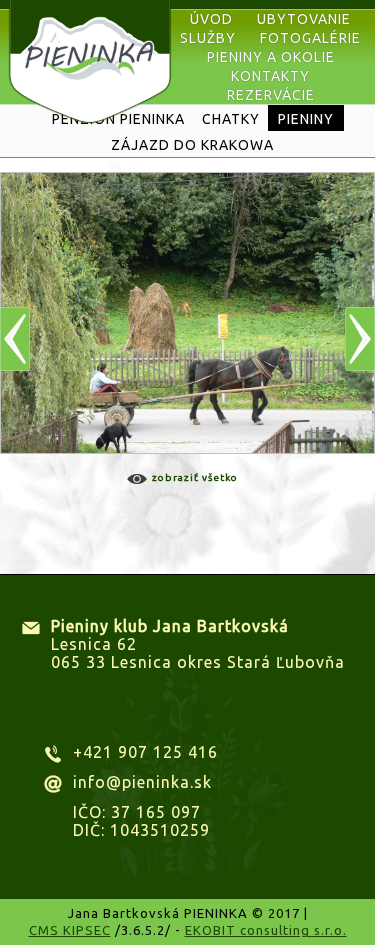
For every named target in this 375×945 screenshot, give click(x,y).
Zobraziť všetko (195, 477)
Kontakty (270, 76)
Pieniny (306, 119)
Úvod (211, 19)
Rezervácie (271, 95)
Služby (208, 38)
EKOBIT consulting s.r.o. (266, 930)
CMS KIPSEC (70, 930)
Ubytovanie (304, 19)
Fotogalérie (310, 38)
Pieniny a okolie (271, 57)
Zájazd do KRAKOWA (192, 145)
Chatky (231, 119)
